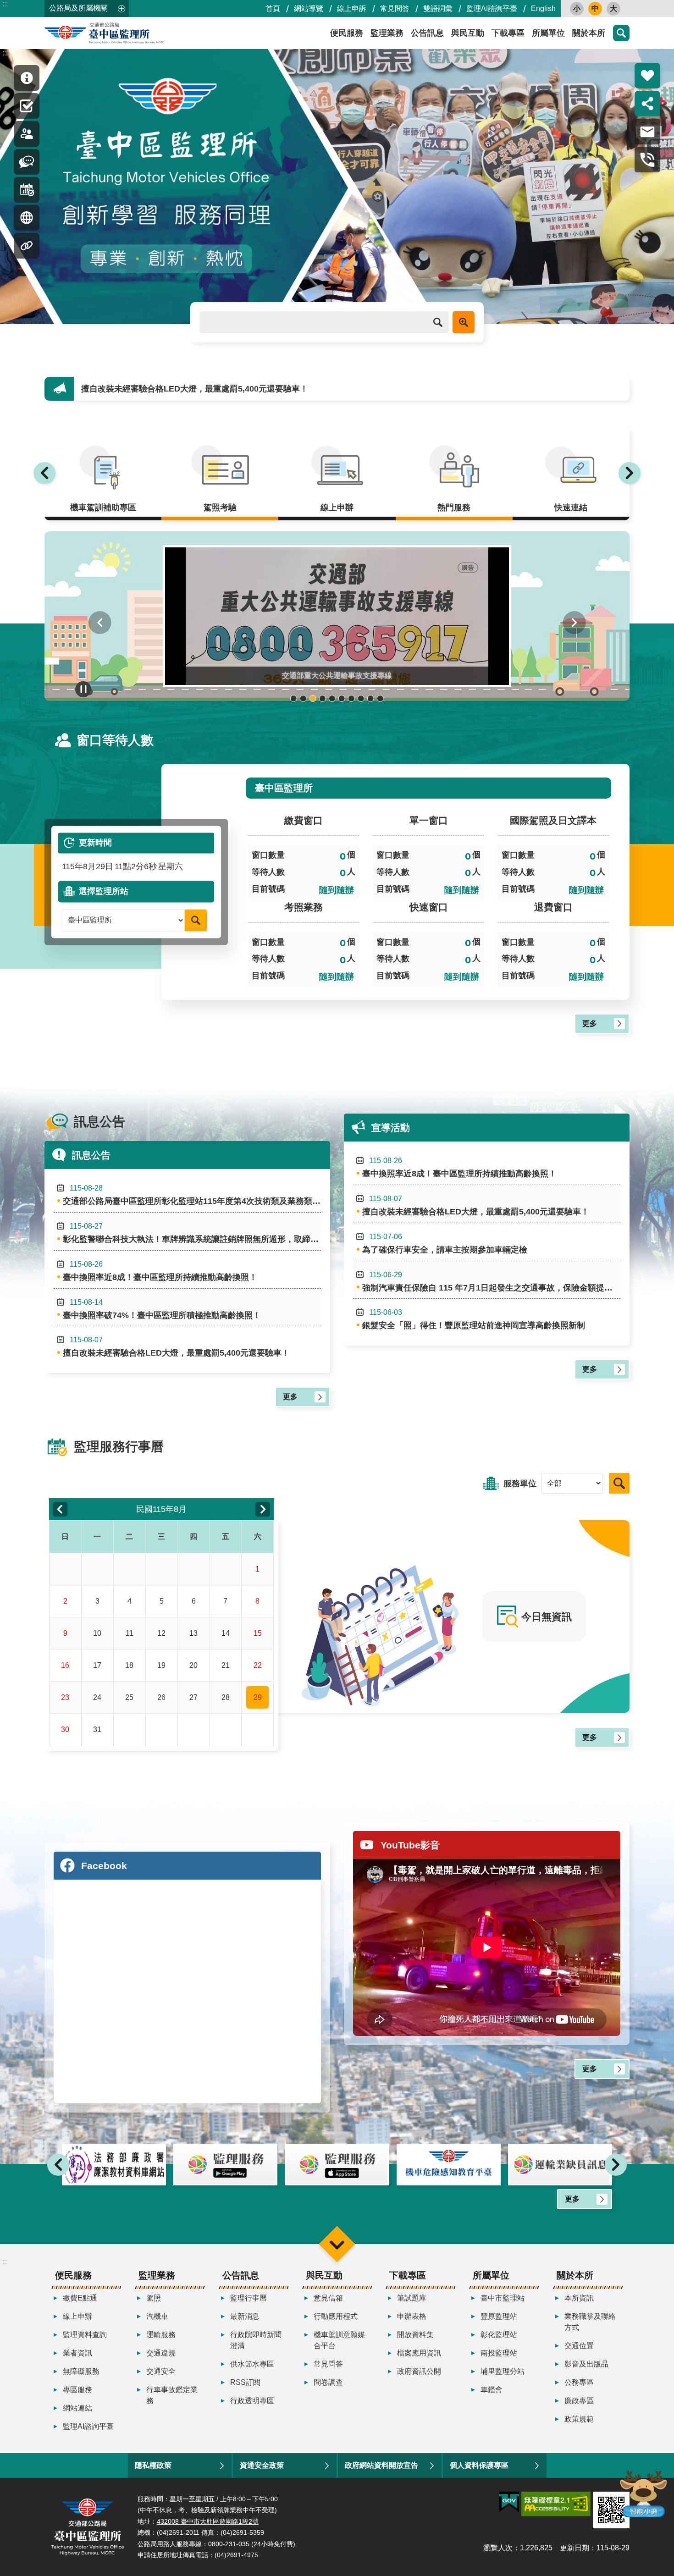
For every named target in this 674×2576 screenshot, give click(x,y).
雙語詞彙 (438, 8)
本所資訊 (579, 2298)
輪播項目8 (361, 698)
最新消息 (245, 2316)
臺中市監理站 (503, 2298)
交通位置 (579, 2346)
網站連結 (77, 2408)
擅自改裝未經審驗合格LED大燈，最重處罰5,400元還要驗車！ (176, 1347)
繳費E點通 (80, 2298)
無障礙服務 (81, 2371)
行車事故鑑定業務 (172, 2395)
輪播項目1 (294, 698)
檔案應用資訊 (419, 2353)
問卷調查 (328, 2382)
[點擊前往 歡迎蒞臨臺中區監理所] (337, 187)
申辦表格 (412, 2316)
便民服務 (347, 33)
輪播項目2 (303, 698)
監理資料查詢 (85, 2335)
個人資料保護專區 (479, 2465)
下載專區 (508, 33)
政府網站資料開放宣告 (381, 2465)
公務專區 (579, 2382)
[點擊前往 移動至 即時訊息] (27, 78)
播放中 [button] (83, 689)
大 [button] (613, 8)
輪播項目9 (371, 698)
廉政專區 (579, 2401)
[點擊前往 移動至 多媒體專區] (27, 218)
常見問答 (395, 8)
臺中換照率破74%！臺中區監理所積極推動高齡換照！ (162, 1309)
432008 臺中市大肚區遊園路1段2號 (208, 2521)
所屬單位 (548, 33)
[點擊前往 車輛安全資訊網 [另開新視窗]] (560, 2165)
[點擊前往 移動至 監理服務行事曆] (27, 190)
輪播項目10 (380, 698)
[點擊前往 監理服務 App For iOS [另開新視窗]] (225, 2165)
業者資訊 (77, 2353)
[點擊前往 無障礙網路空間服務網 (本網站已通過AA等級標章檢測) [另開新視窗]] (556, 2504)
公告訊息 (427, 33)
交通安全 (161, 2371)
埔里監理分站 (503, 2371)
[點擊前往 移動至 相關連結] (27, 246)
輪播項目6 (342, 698)
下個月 (263, 1509)
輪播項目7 (351, 698)
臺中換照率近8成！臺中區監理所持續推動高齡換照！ (160, 1271)
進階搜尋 (464, 322)
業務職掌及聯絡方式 (590, 2322)
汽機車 (157, 2316)
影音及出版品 (586, 2364)
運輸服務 (161, 2335)
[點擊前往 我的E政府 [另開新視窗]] (509, 2502)
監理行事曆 (249, 2298)
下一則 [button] (630, 473)
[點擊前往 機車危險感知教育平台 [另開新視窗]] (337, 2165)
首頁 (273, 8)
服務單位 (520, 1484)
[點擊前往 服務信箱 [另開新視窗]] (647, 132)
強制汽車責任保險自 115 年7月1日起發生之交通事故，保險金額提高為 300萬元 (491, 1282)
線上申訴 (352, 8)
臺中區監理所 (127, 33)
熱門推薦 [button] (647, 76)
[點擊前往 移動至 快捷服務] (27, 106)
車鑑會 (492, 2390)
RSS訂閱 (245, 2382)
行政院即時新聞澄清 (256, 2340)
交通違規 (161, 2353)
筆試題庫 (412, 2298)
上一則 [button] (44, 473)
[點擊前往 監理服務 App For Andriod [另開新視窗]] (114, 2165)
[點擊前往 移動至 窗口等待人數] (27, 134)
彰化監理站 (499, 2335)
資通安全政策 (262, 2465)
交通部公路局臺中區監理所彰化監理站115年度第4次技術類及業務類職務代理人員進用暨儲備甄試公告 (192, 1195)
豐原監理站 (499, 2316)
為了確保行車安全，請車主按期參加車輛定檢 (164, 389)
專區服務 (77, 2390)
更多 (590, 1023)
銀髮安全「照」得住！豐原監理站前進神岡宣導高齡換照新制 (474, 1319)
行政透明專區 (252, 2401)
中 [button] (595, 8)
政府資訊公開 (419, 2371)
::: (5, 4)
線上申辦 (77, 2316)
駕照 (154, 2298)
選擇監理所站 (104, 891)
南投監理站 (499, 2353)
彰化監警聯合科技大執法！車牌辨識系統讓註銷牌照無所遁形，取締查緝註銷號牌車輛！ (192, 1233)
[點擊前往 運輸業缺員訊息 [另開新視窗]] (449, 2165)
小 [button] (577, 8)
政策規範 (579, 2419)
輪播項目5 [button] (332, 698)
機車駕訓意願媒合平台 (339, 2340)
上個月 (60, 1509)
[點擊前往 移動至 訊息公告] (27, 162)
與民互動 (468, 33)
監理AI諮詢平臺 (492, 8)
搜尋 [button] (621, 33)
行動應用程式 (336, 2316)
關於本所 (589, 33)
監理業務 (387, 33)
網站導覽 (309, 8)
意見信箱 (328, 2298)
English (543, 8)
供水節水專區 (252, 2364)
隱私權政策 (153, 2465)
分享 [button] (647, 104)
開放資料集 (415, 2335)
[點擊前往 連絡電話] (647, 160)
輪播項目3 (313, 698)
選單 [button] (337, 2244)
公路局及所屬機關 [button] (78, 8)
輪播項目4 (323, 698)
